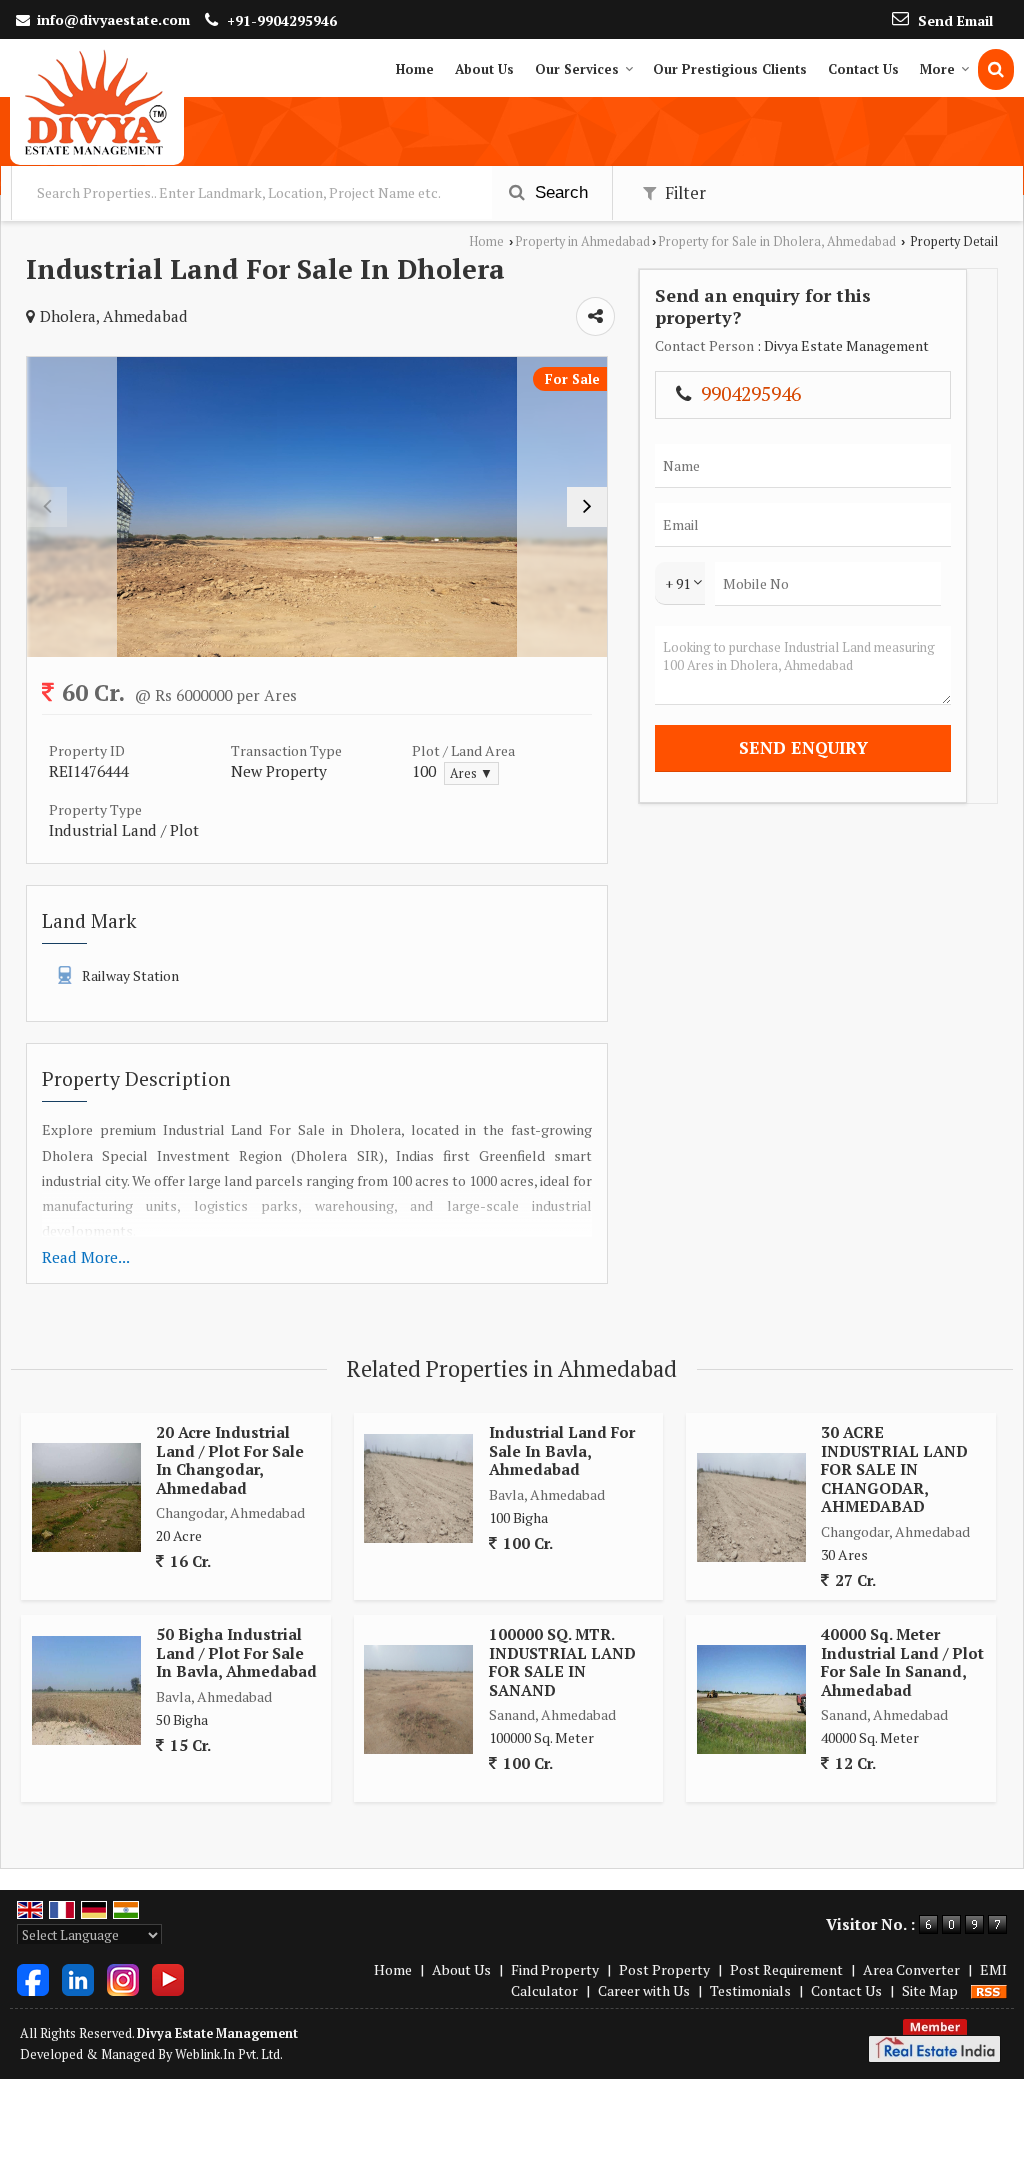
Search (559, 192)
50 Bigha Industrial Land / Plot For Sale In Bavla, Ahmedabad (236, 1652)
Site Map (930, 1990)
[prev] (47, 507)
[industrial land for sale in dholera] (317, 507)
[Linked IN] (78, 1977)
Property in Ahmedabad (582, 241)
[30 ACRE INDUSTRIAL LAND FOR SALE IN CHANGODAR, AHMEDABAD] (751, 1507)
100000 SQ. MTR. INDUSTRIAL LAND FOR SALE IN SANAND (562, 1661)
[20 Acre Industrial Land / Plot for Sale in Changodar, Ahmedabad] (86, 1497)
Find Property (555, 1969)
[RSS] (989, 1990)
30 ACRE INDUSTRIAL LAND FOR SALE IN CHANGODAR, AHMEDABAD (894, 1469)
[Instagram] (123, 1977)
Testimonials (750, 1990)
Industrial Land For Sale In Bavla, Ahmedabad (562, 1450)
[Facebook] (33, 1977)
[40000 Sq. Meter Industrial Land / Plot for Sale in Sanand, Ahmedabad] (751, 1699)
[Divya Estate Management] (97, 102)
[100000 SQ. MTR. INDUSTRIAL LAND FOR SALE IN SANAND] (418, 1699)
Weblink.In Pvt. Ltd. (229, 2054)
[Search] (996, 69)
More (937, 69)
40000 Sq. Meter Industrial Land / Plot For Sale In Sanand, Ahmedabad (902, 1661)
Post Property (664, 1969)
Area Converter (911, 1969)
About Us (484, 69)
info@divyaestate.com (113, 19)
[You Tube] (168, 1977)
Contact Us (863, 69)
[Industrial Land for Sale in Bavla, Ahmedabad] (418, 1488)
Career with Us (644, 1990)
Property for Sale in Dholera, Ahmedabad (777, 241)
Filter (683, 193)
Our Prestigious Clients (730, 69)
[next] (587, 507)
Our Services (577, 69)
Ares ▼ (471, 773)
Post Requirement (786, 1969)
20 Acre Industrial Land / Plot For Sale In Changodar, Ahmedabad (230, 1459)
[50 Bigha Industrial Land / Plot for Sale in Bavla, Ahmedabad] (86, 1690)
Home (415, 69)
